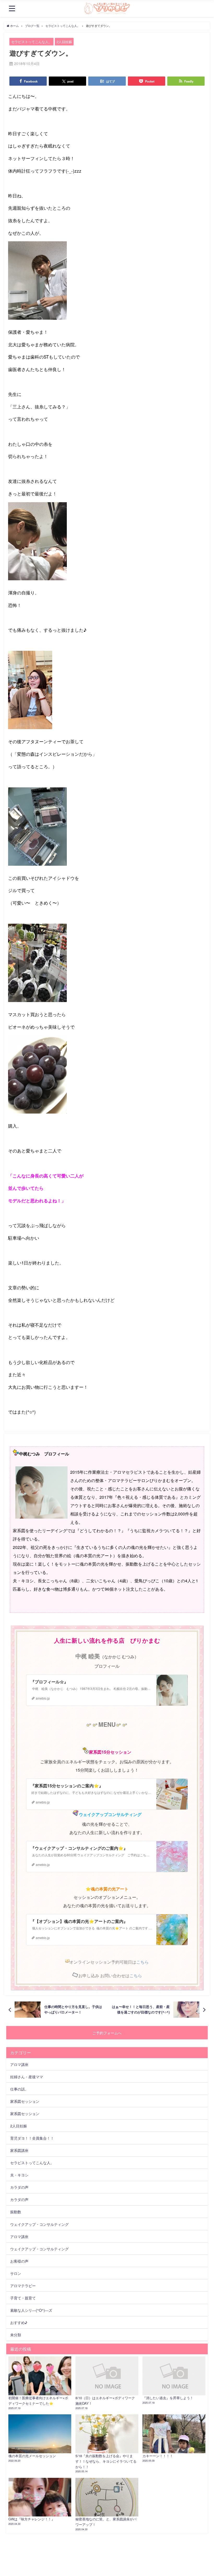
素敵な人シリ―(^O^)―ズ (31, 2310)
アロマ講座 (19, 2064)
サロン (16, 2273)
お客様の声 (19, 2261)
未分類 (16, 2335)
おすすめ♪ (19, 2322)
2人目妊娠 (64, 42)
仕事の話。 (19, 2089)
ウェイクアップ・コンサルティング (39, 2224)
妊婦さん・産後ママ (27, 2077)
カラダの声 (19, 2187)
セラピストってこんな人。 (32, 42)
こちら (142, 1962)
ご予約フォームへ (107, 2033)
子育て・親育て (23, 2298)
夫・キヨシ (19, 2175)
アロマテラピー (23, 2285)
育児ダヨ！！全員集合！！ (32, 2138)
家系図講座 (19, 2150)
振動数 (16, 2212)
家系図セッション (25, 2101)
